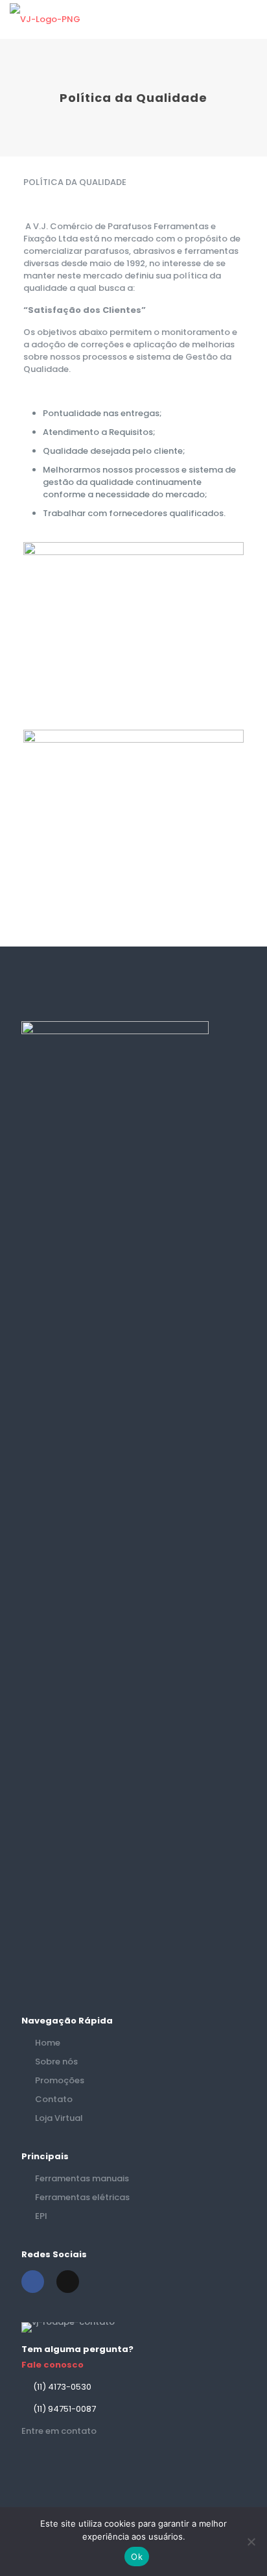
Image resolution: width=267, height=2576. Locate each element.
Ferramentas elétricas (82, 2197)
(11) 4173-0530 (62, 2387)
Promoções (60, 2080)
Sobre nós (56, 2062)
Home (48, 2043)
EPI (41, 2216)
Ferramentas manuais (82, 2178)
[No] (251, 2542)
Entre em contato (59, 2431)
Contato (54, 2099)
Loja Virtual (59, 2118)
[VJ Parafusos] (45, 19)
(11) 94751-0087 (64, 2409)
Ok (137, 2557)
